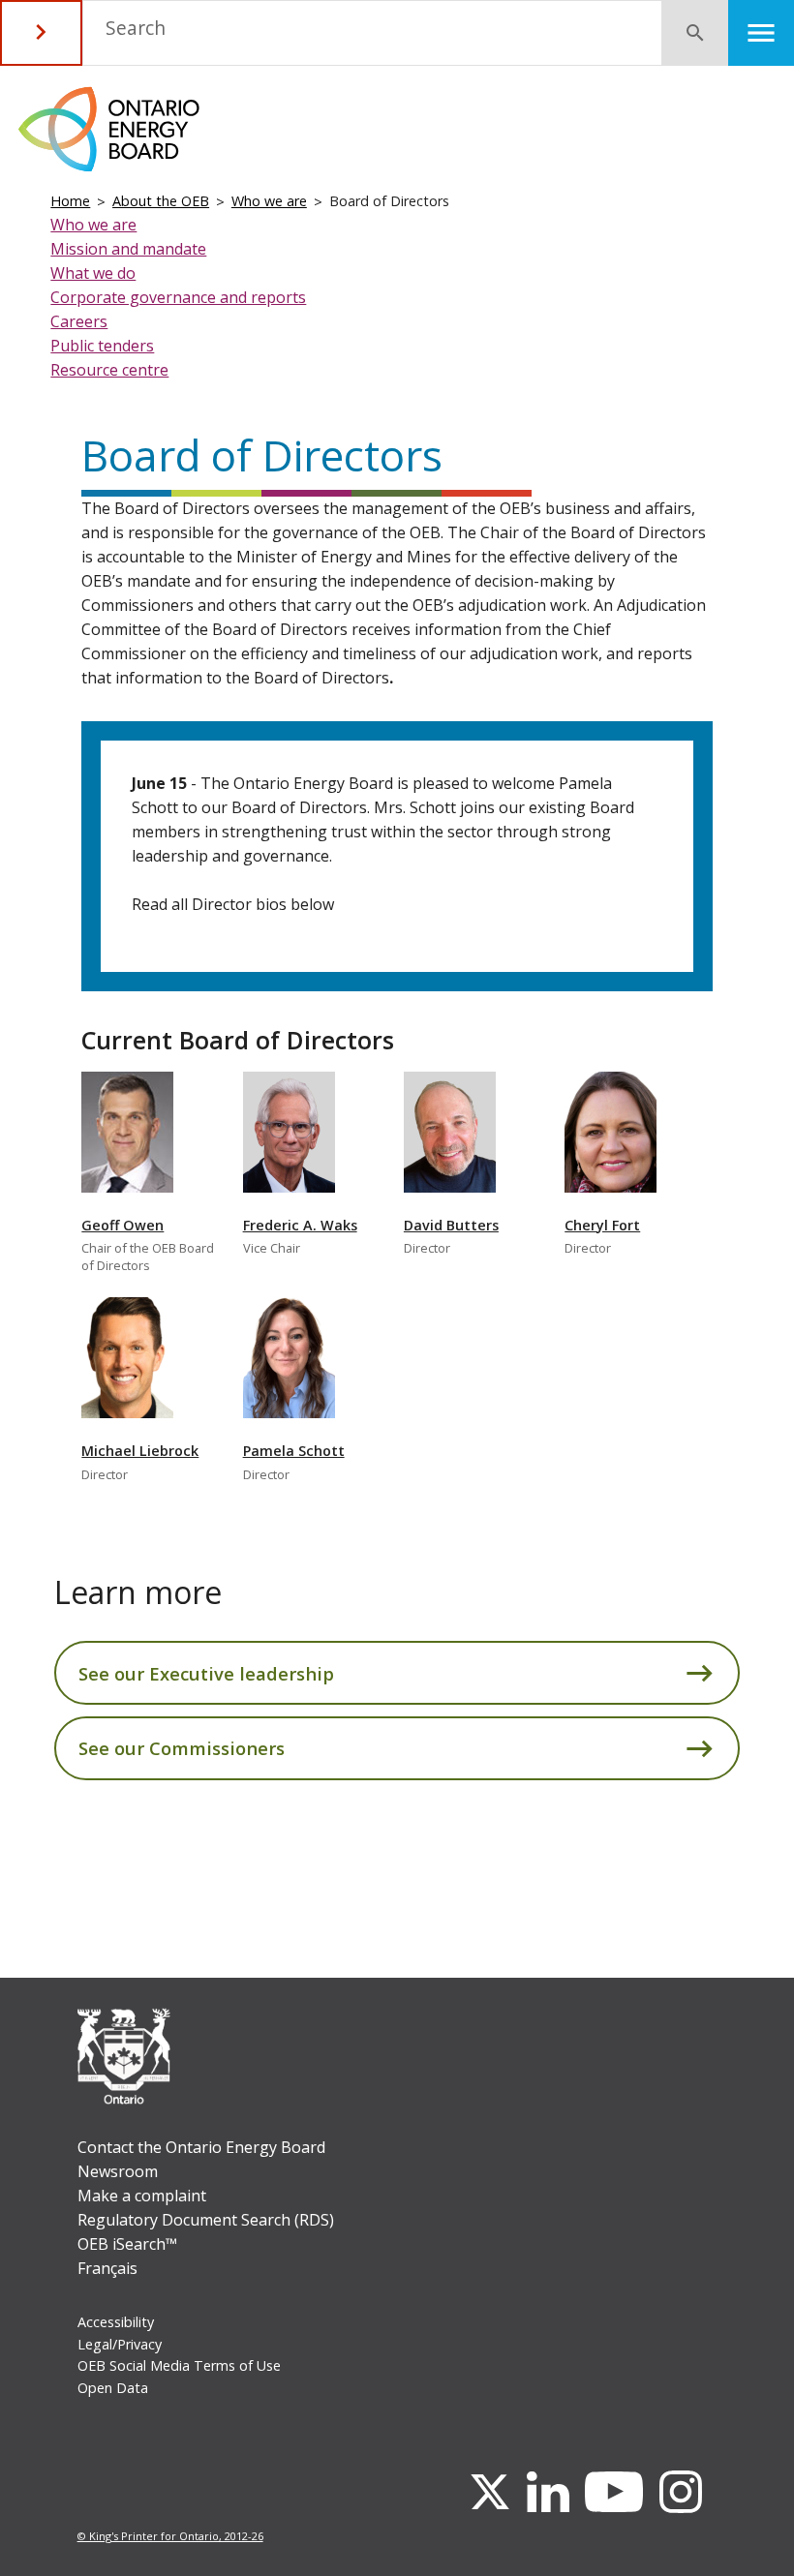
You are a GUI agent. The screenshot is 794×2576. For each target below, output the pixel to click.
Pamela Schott (294, 1451)
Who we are (269, 201)
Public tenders (102, 346)
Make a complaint (142, 2196)
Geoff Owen (122, 1225)
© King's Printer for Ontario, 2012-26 (170, 2536)
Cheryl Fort (602, 1225)
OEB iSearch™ (127, 2244)
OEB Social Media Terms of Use (179, 2365)
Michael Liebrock (140, 1451)
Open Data (113, 2388)
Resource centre (109, 370)
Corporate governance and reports (178, 297)
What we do (93, 273)
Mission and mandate (128, 249)
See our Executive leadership (206, 1673)
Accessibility (116, 2322)
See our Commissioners (182, 1748)
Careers (79, 321)
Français (107, 2268)
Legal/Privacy (120, 2344)
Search (136, 28)
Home (70, 201)
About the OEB (161, 201)
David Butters (451, 1225)
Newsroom (118, 2171)
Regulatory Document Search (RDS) (206, 2220)
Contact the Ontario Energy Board (201, 2147)
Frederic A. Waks (300, 1225)
